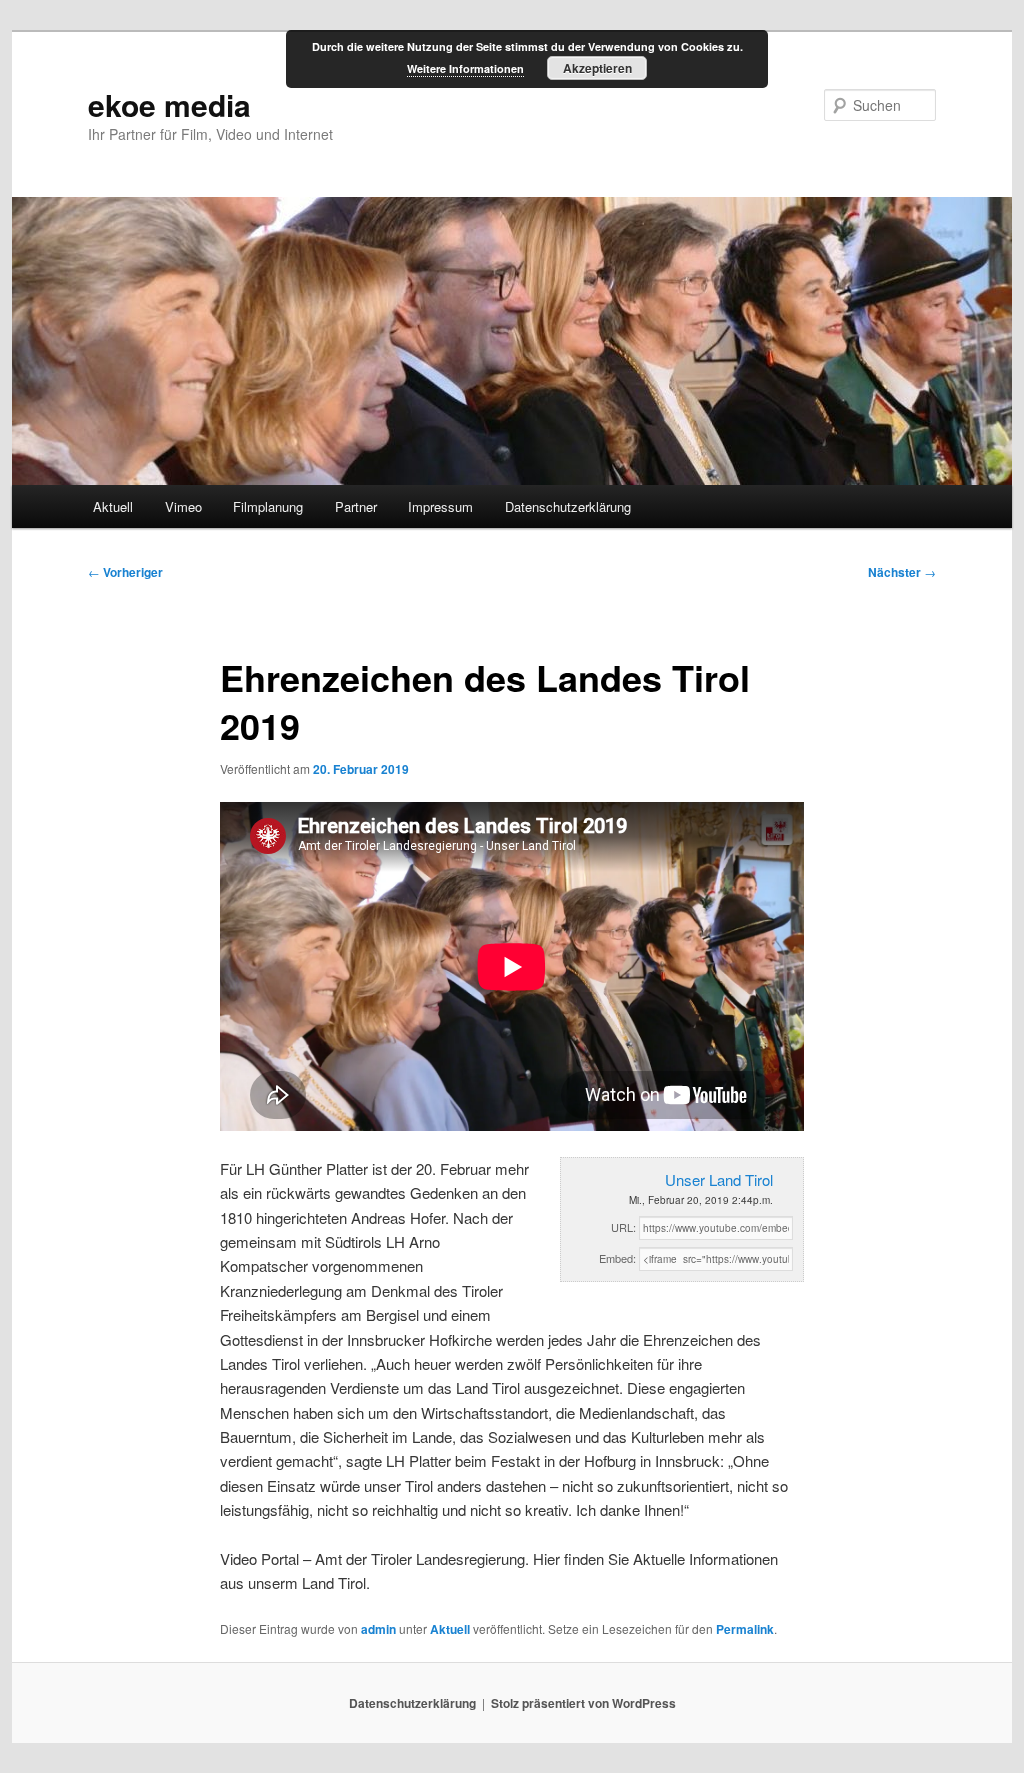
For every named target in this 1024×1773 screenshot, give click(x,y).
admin (378, 1629)
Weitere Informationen (465, 68)
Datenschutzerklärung (568, 506)
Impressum (440, 506)
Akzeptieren (597, 68)
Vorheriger (125, 572)
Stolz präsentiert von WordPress (583, 1703)
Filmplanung (268, 506)
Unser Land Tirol (719, 1179)
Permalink (745, 1629)
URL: (623, 1227)
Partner (356, 506)
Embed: (617, 1258)
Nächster (902, 572)
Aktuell (113, 506)
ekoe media (169, 104)
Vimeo (183, 506)
